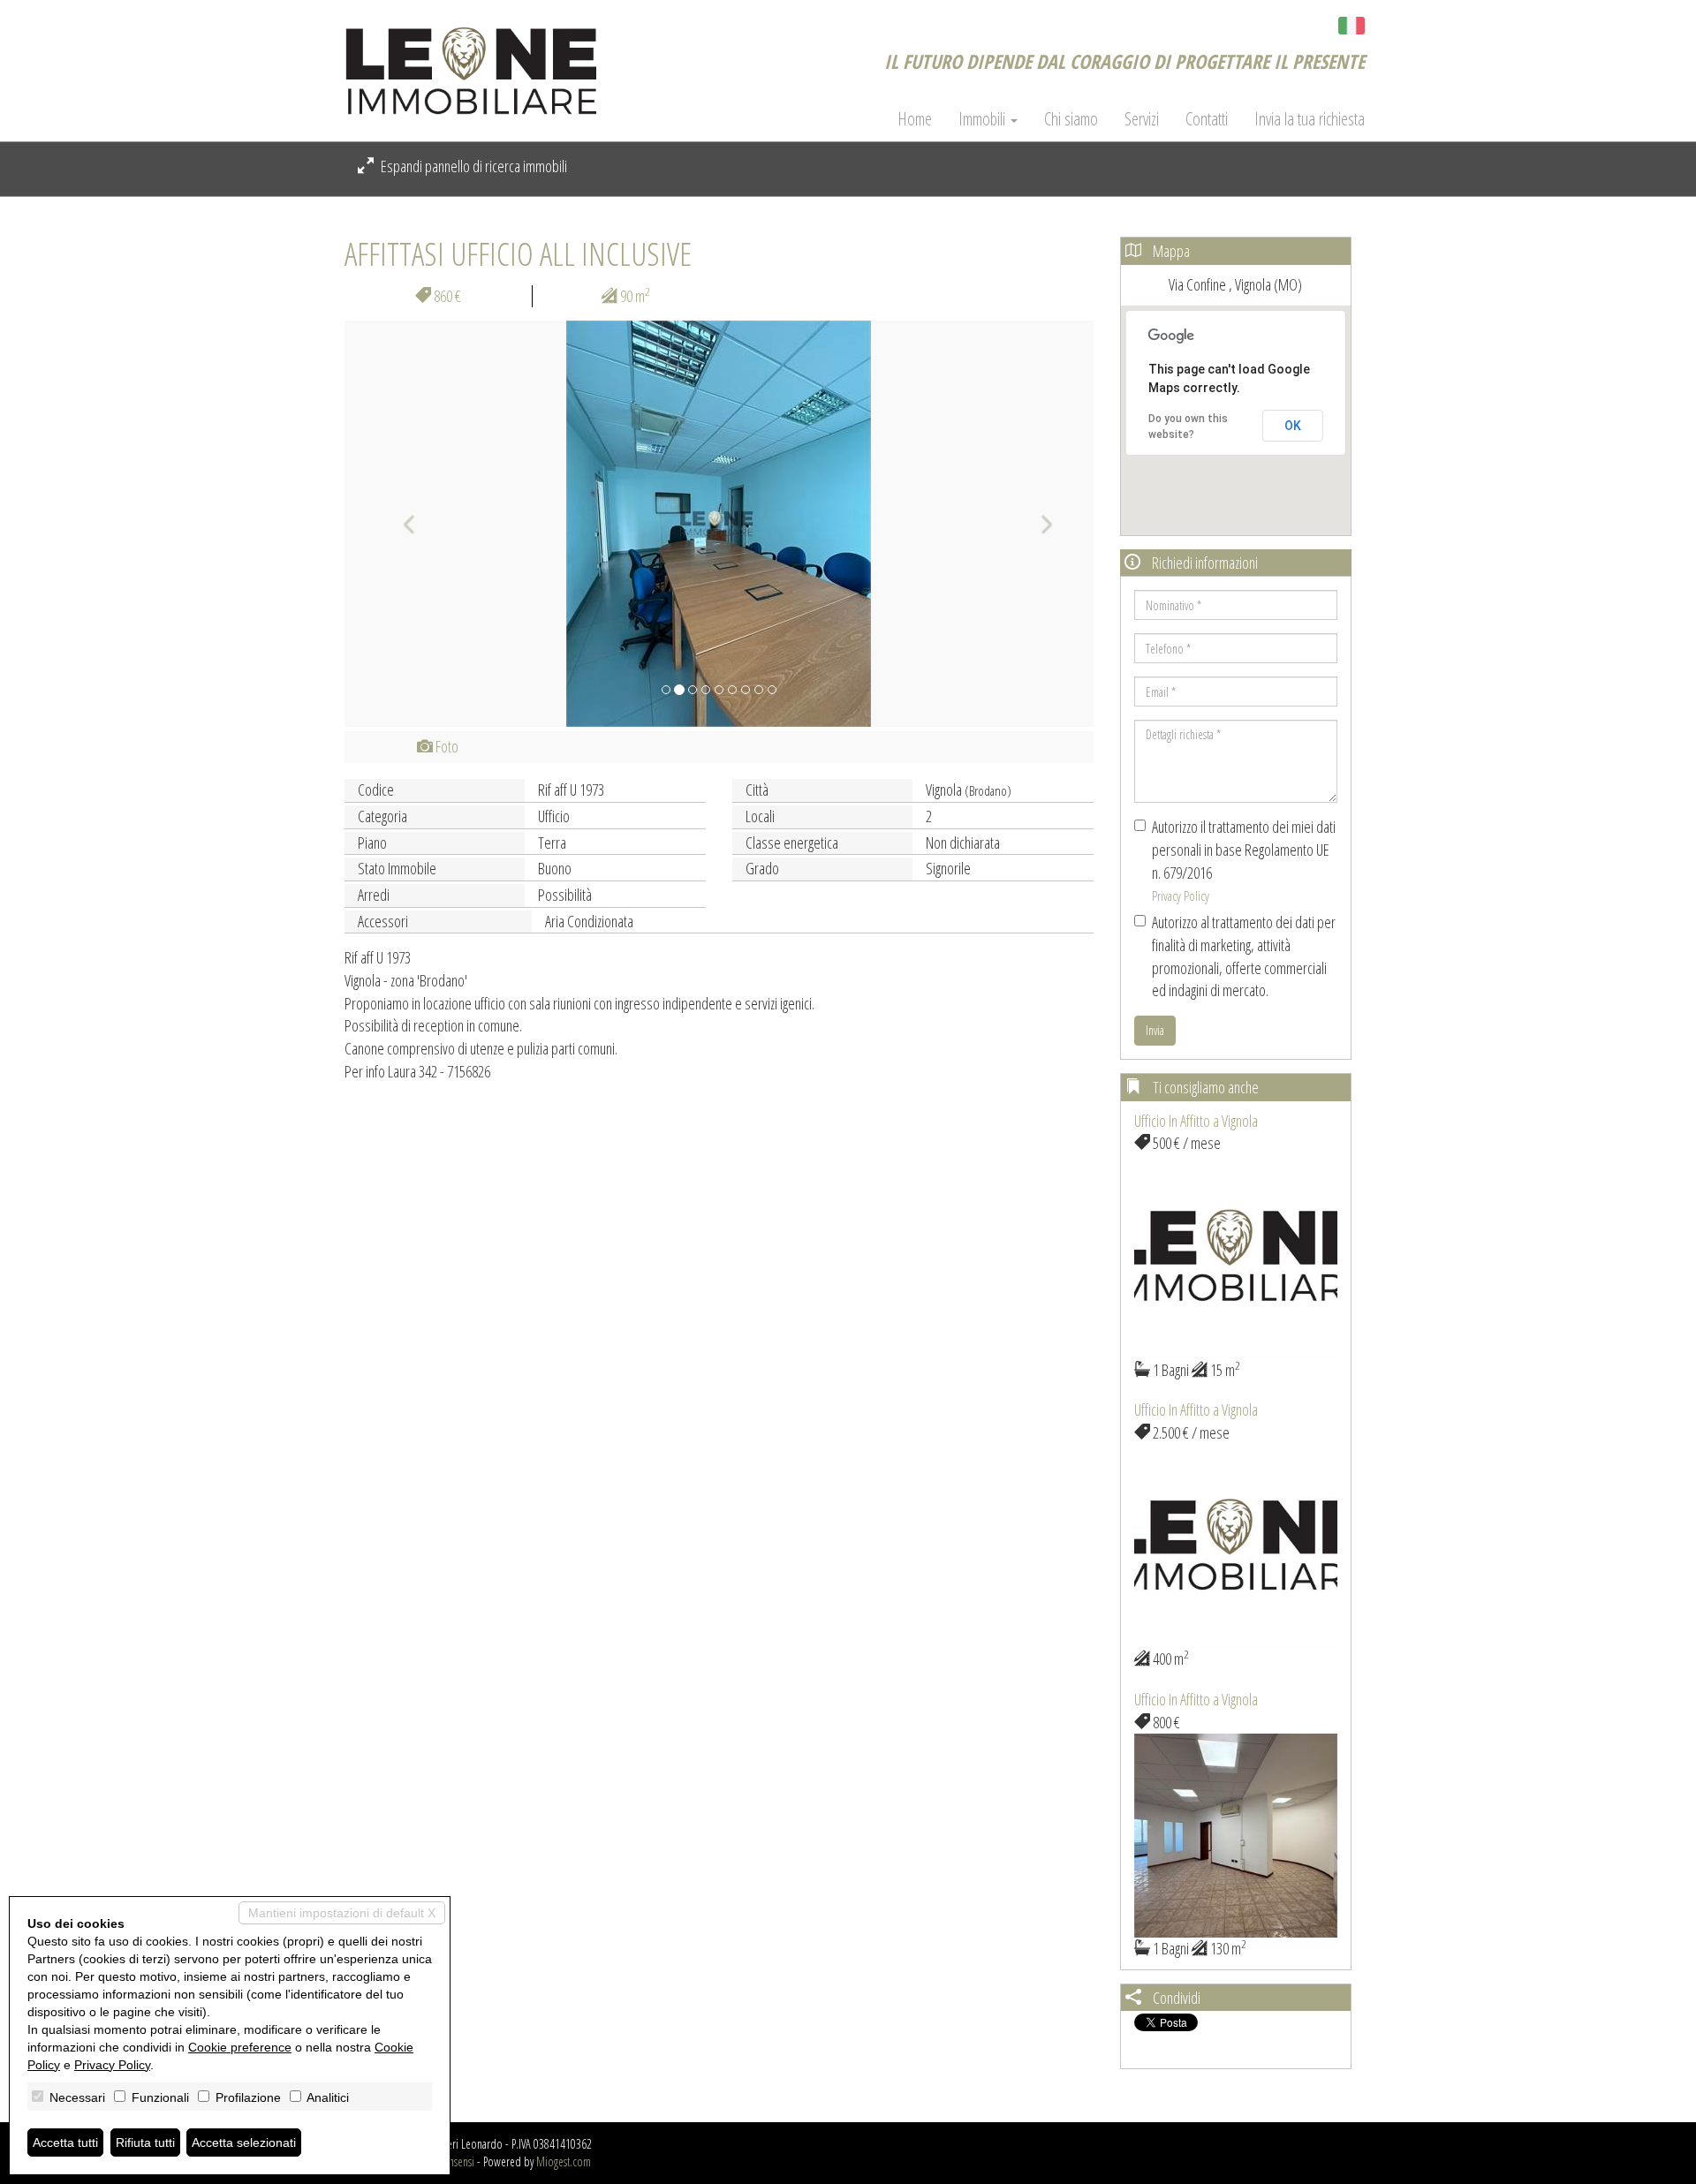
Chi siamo (1071, 119)
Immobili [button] (984, 119)
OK (1293, 426)
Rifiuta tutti (145, 2142)
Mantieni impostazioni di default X (342, 1913)
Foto (446, 746)
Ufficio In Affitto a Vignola (1196, 1121)
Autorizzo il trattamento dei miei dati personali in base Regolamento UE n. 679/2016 (1244, 860)
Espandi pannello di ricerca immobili (473, 166)
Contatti (1207, 119)
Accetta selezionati (244, 2142)
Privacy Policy (1181, 896)
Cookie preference (240, 2047)
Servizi (1142, 119)
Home (915, 119)
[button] (401, 524)
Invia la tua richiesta (1310, 119)
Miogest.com (564, 2161)
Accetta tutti (65, 2142)
